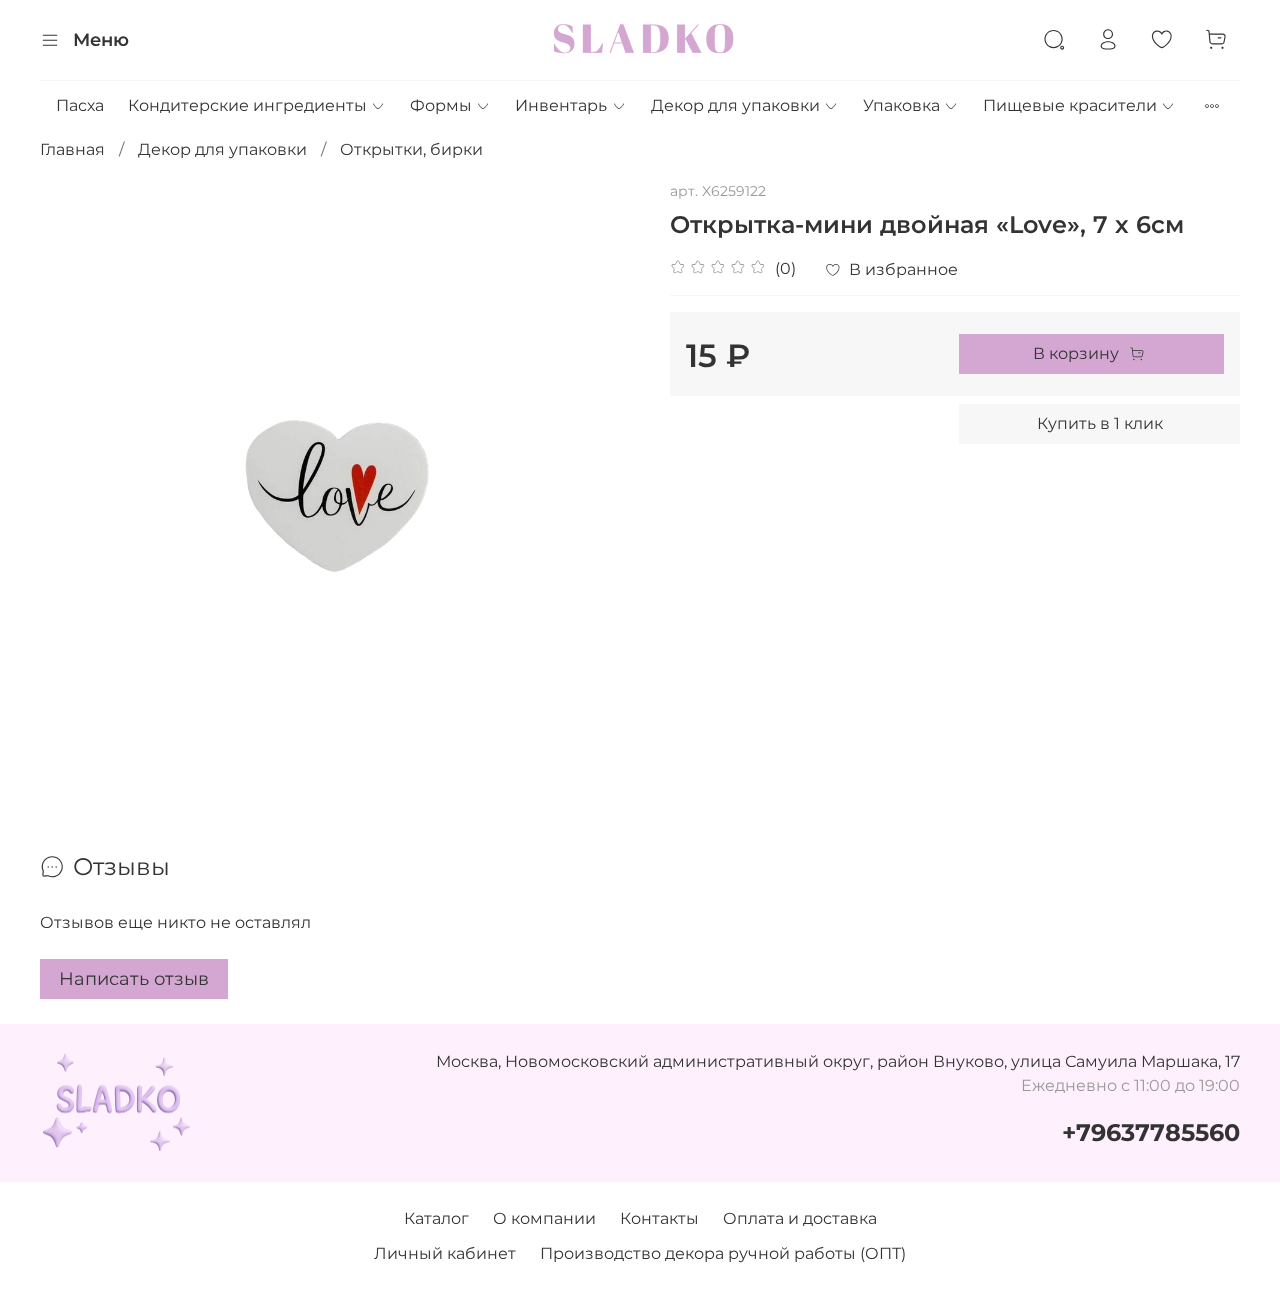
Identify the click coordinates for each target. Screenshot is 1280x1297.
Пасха (80, 105)
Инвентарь (561, 105)
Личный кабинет (445, 1253)
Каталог (436, 1218)
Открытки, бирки (411, 149)
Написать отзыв (134, 979)
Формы (441, 105)
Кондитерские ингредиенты (247, 105)
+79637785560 (1151, 1132)
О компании (544, 1218)
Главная (72, 149)
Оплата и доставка (800, 1218)
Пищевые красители (1070, 105)
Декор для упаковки (735, 105)
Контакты (659, 1218)
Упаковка (901, 105)
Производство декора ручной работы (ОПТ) (723, 1253)
